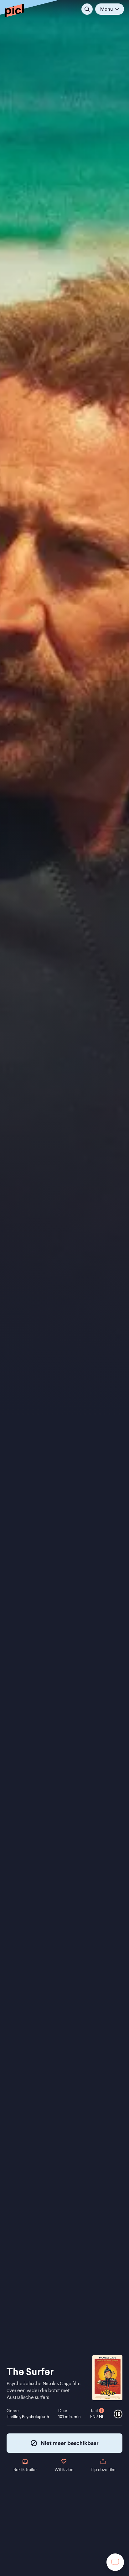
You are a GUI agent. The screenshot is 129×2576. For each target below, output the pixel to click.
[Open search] (87, 9)
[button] (110, 9)
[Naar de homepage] (14, 10)
